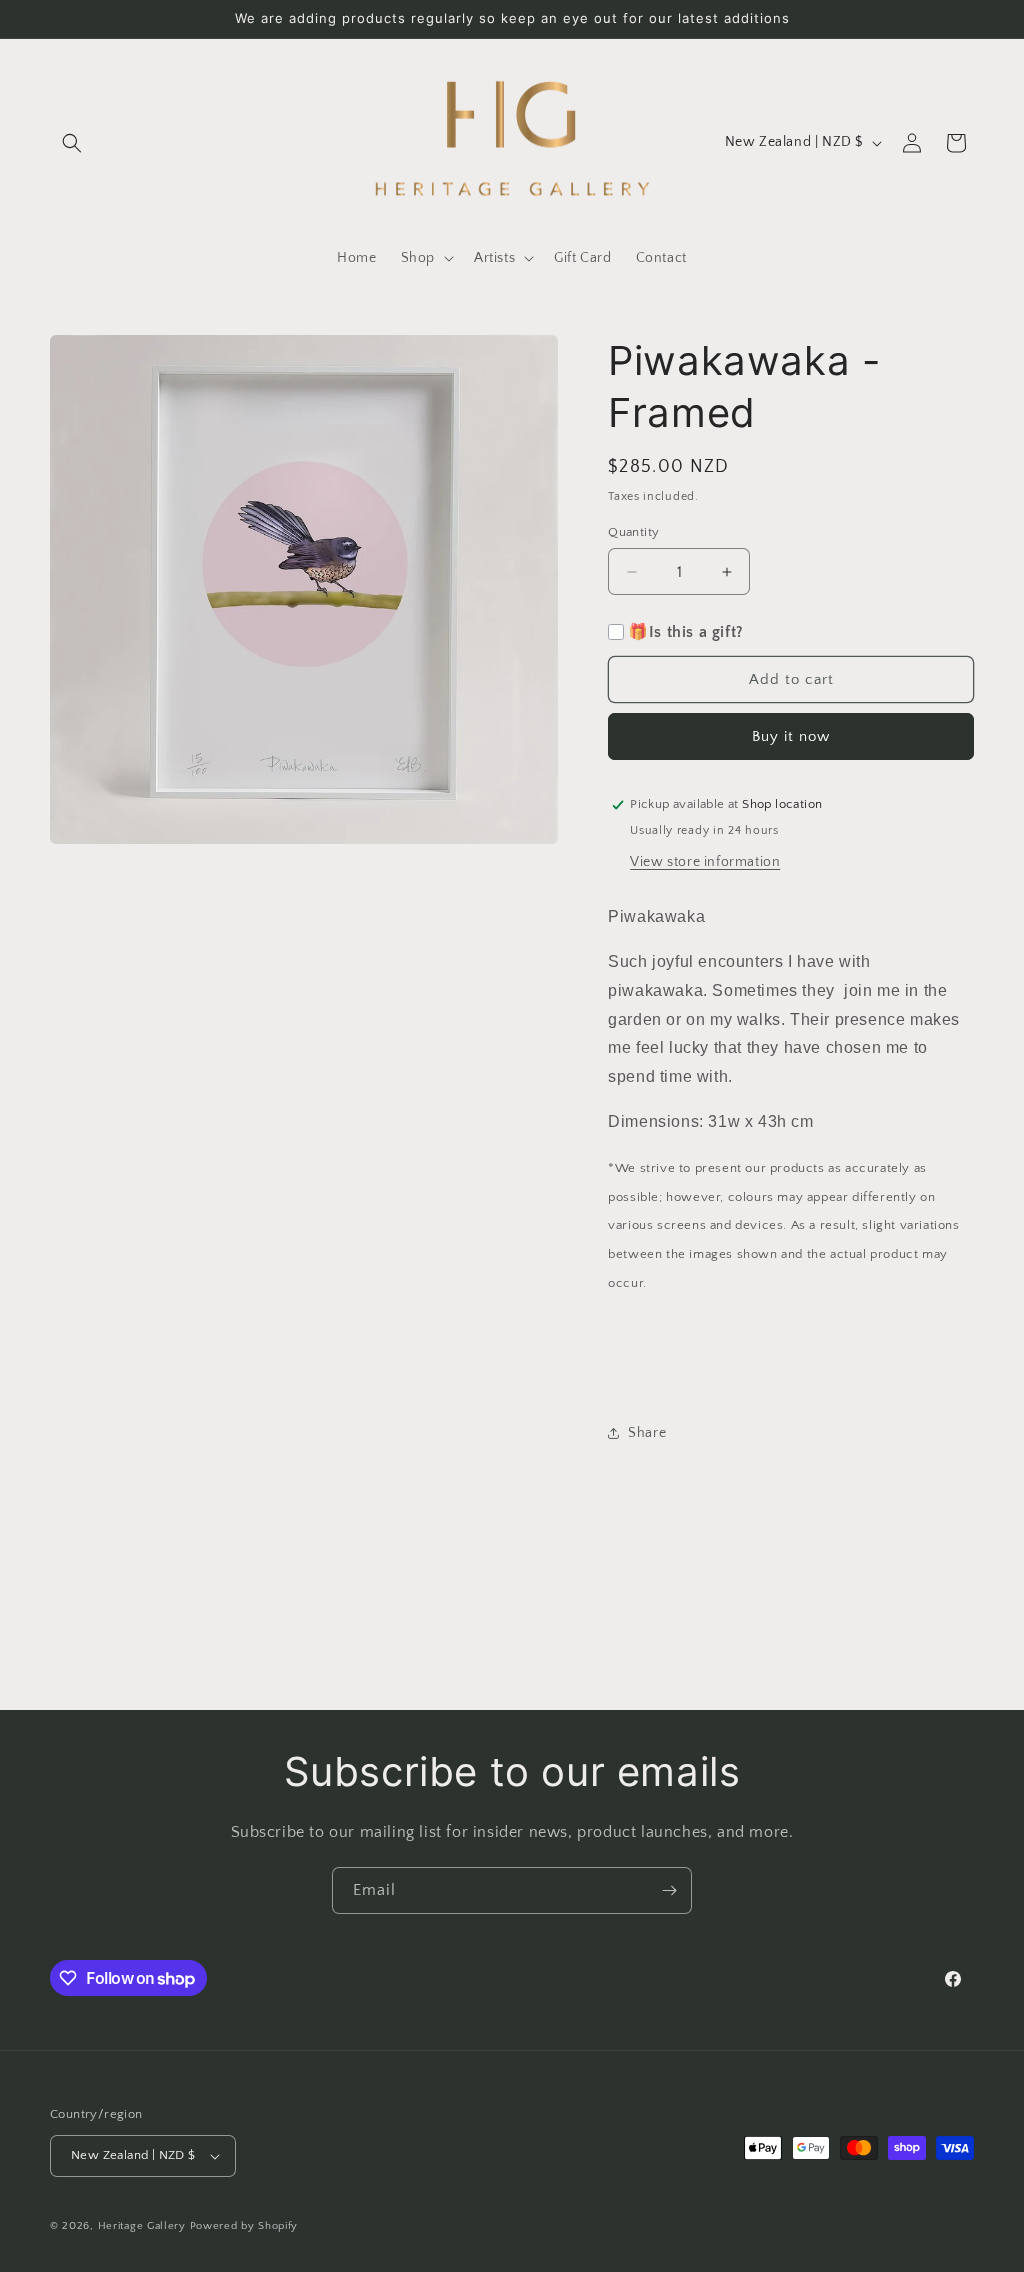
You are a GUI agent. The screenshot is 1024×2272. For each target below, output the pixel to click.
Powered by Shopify (244, 2226)
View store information (705, 862)
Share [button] (647, 1433)
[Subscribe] (669, 1890)
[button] (72, 143)
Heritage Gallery (142, 2226)
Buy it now (791, 736)
